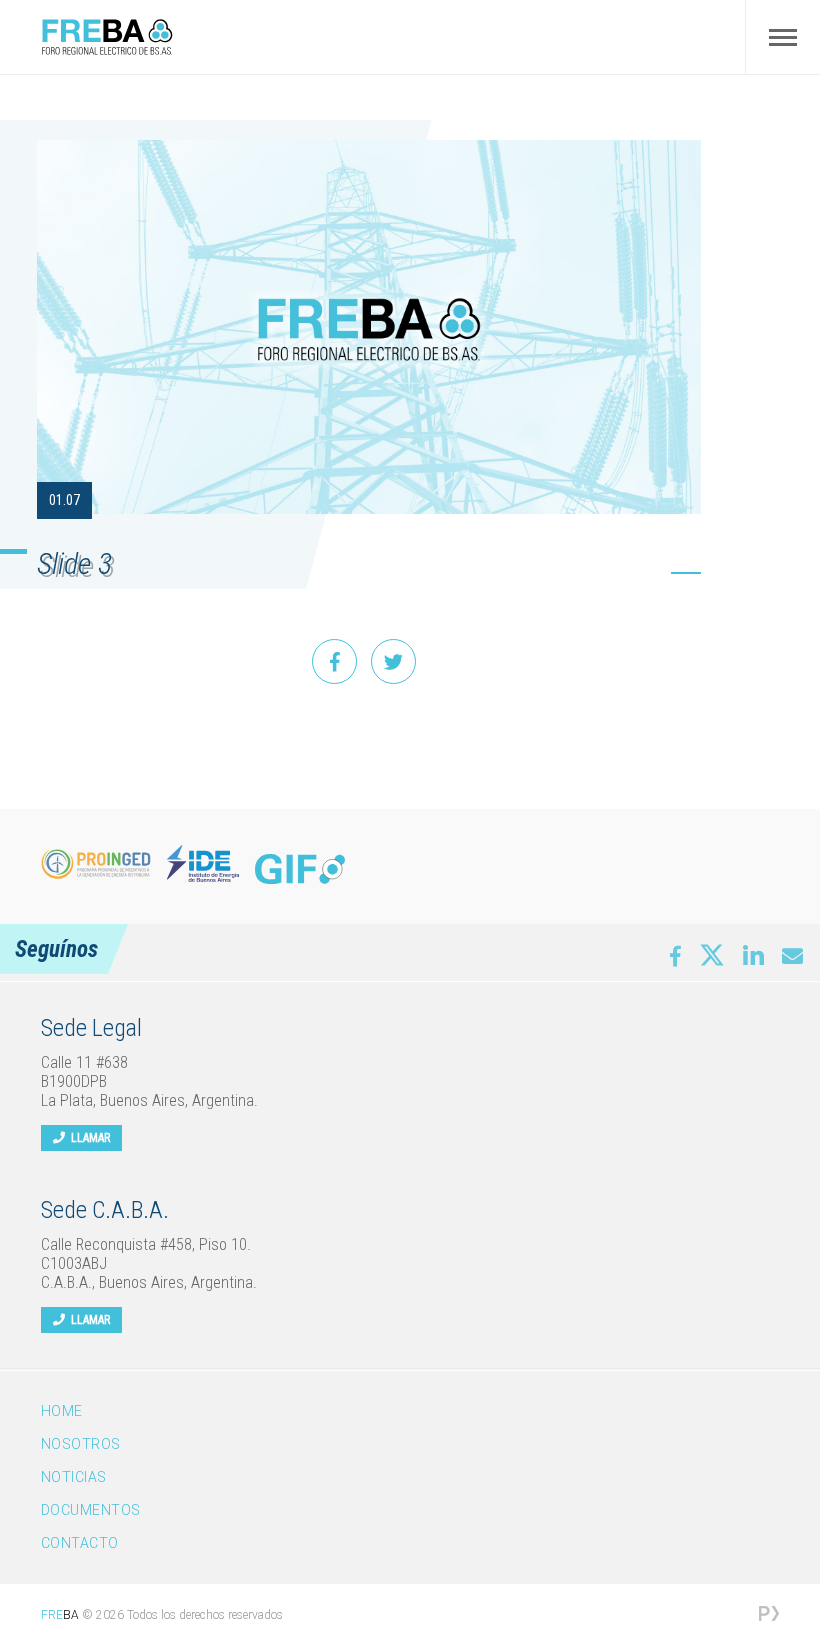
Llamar (87, 1138)
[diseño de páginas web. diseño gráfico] (769, 1615)
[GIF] (300, 869)
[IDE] (203, 864)
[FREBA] (107, 50)
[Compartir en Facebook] (334, 661)
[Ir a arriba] (777, 1537)
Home (62, 1411)
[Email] (792, 956)
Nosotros (81, 1444)
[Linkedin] (753, 955)
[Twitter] (712, 952)
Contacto (80, 1543)
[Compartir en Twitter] (393, 661)
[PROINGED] (96, 864)
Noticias (74, 1477)
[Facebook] (675, 956)
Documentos (91, 1510)
